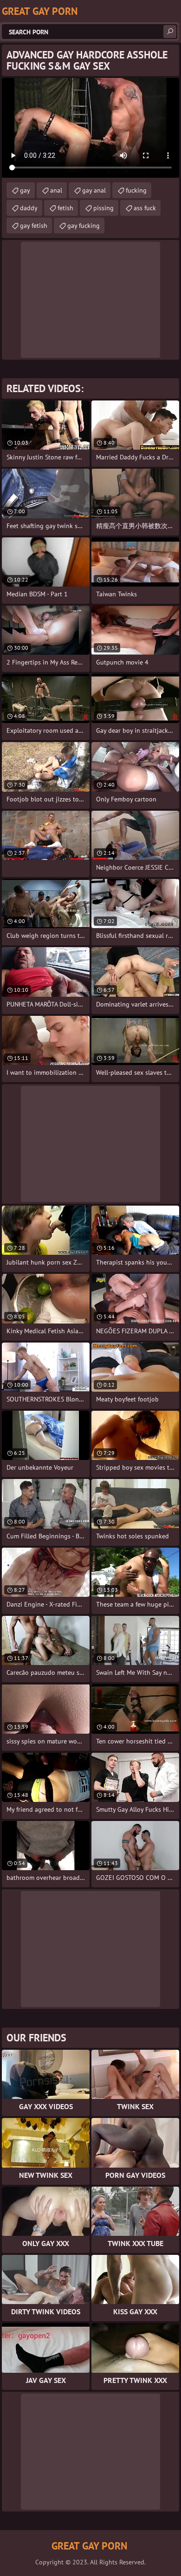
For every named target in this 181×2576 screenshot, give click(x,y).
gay (25, 190)
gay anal (94, 190)
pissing (103, 208)
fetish (65, 208)
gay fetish (34, 226)
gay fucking (84, 226)
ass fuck (145, 208)
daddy (29, 208)
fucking (136, 190)
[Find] (170, 32)
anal (56, 190)
